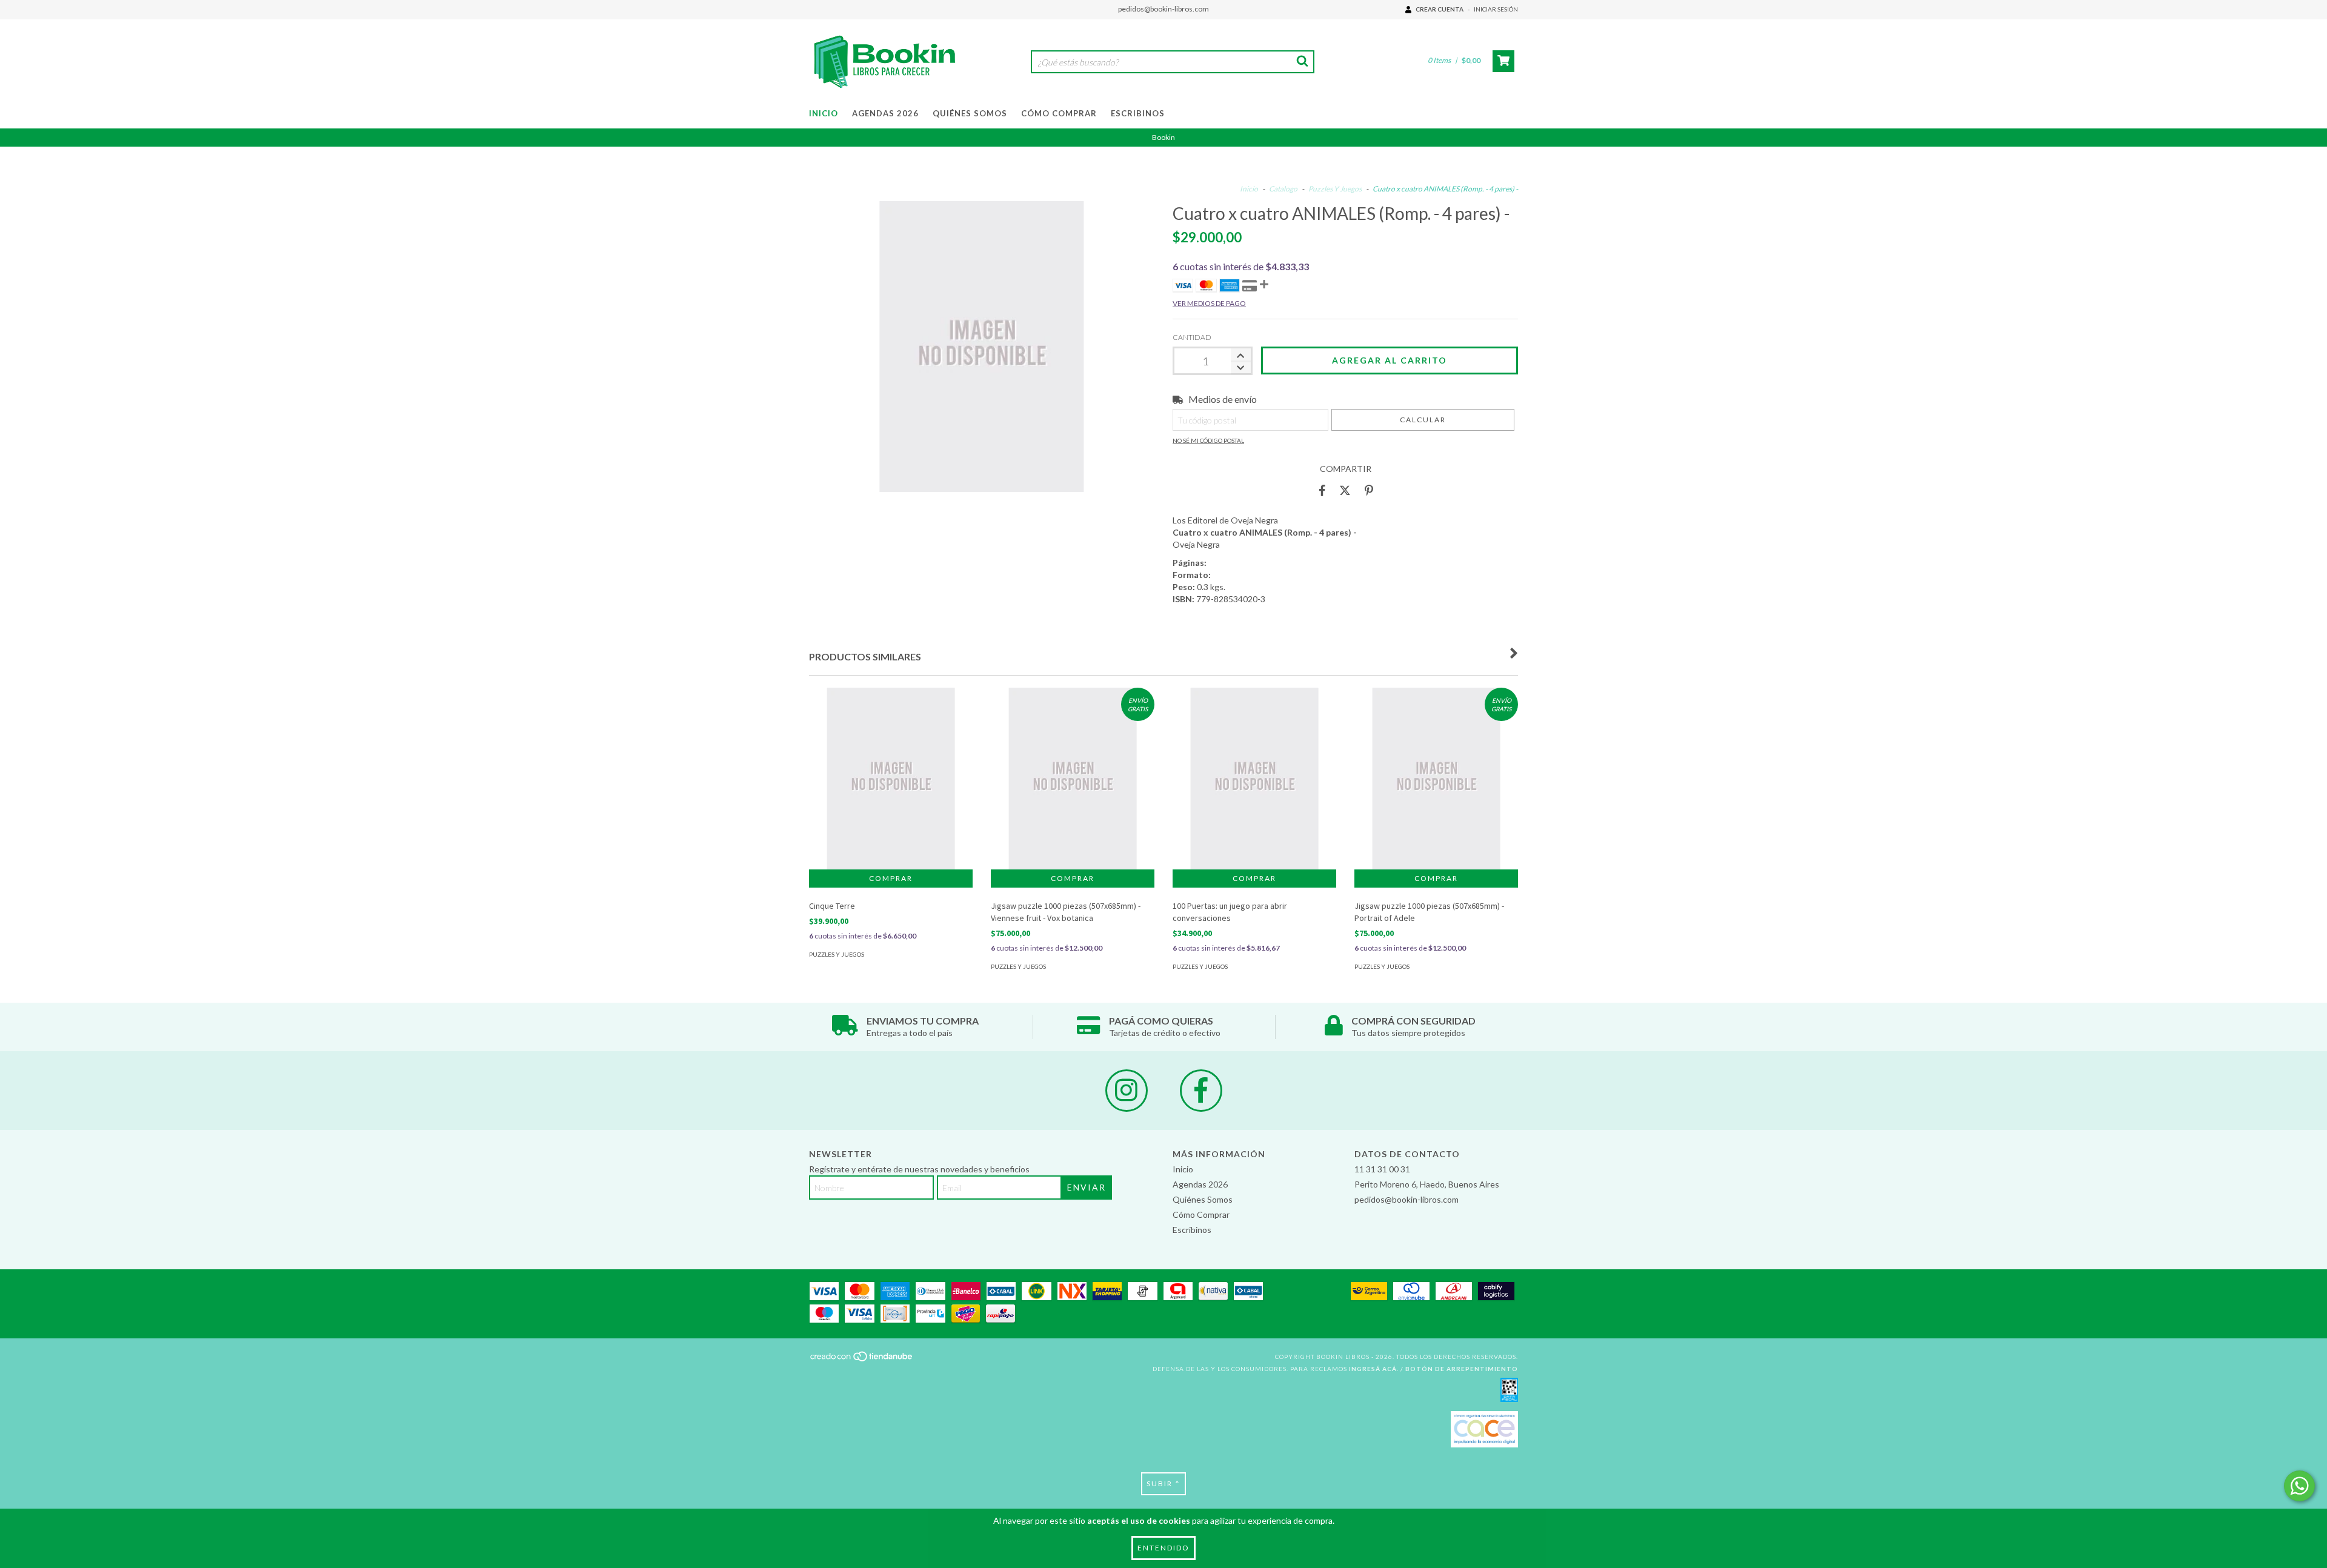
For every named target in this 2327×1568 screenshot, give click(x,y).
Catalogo (1283, 189)
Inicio (824, 113)
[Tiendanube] (862, 1360)
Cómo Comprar (1059, 113)
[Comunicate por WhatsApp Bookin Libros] (2299, 1486)
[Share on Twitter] (1345, 490)
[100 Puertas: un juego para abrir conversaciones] (1254, 804)
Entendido (1163, 1548)
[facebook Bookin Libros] (1201, 1091)
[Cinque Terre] (891, 804)
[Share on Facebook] (1322, 490)
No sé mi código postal (1208, 440)
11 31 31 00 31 (1382, 1169)
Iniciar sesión (1496, 9)
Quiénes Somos (970, 113)
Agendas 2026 (885, 113)
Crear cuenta (1440, 9)
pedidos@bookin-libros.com (1163, 9)
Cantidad (1192, 337)
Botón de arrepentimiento (1462, 1369)
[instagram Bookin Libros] (1127, 1091)
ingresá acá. (1374, 1369)
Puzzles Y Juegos (1336, 189)
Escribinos (1138, 113)
